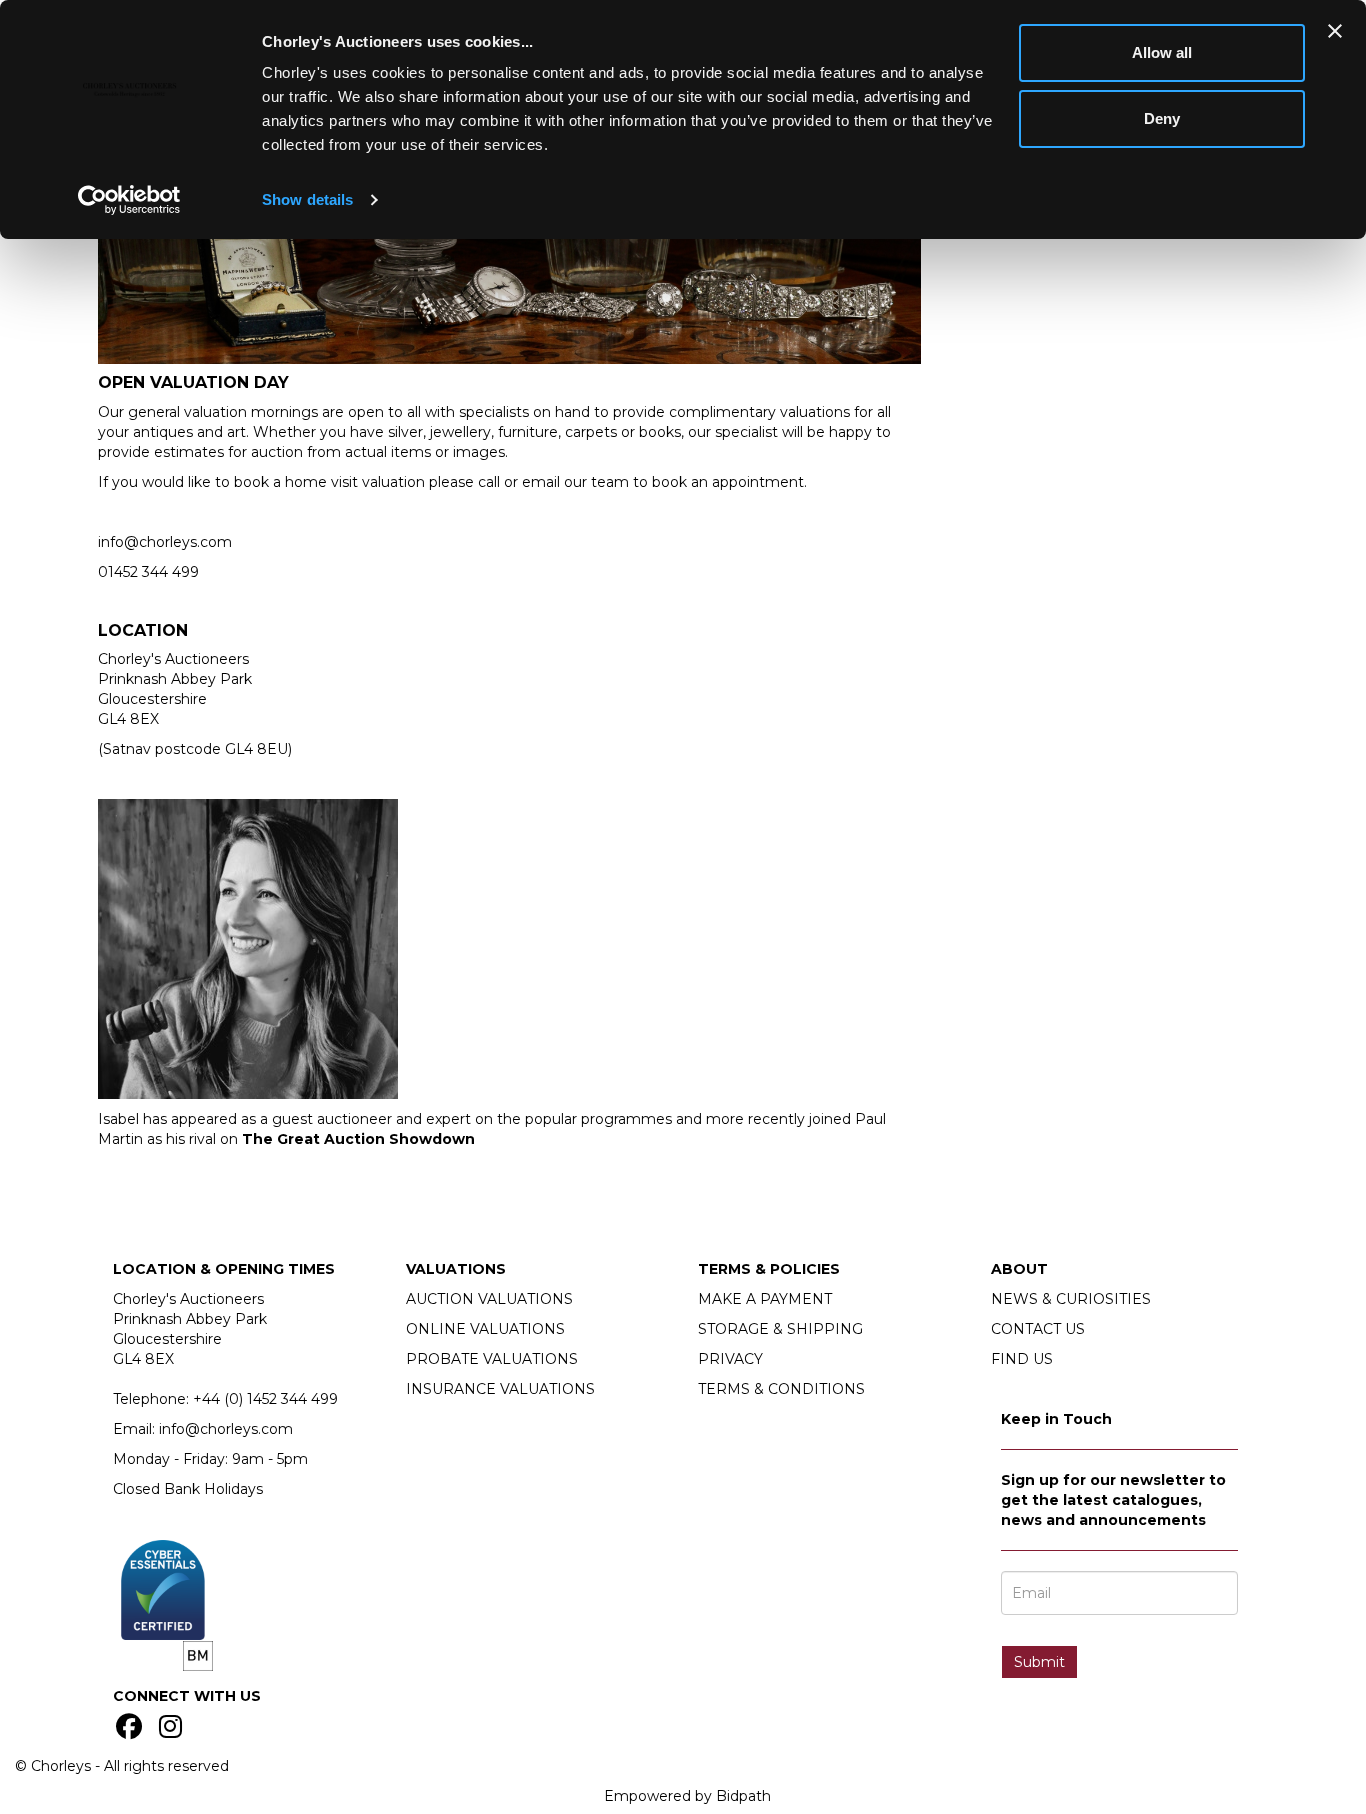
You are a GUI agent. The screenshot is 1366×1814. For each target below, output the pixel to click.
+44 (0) (265, 1399)
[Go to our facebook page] (132, 1731)
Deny (1162, 118)
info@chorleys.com (165, 542)
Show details (307, 199)
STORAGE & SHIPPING (780, 1329)
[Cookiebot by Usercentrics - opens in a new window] (129, 200)
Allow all (1162, 52)
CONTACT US (1038, 1329)
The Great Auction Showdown (358, 1139)
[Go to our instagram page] (174, 1731)
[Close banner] (1335, 31)
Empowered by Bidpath (687, 1796)
